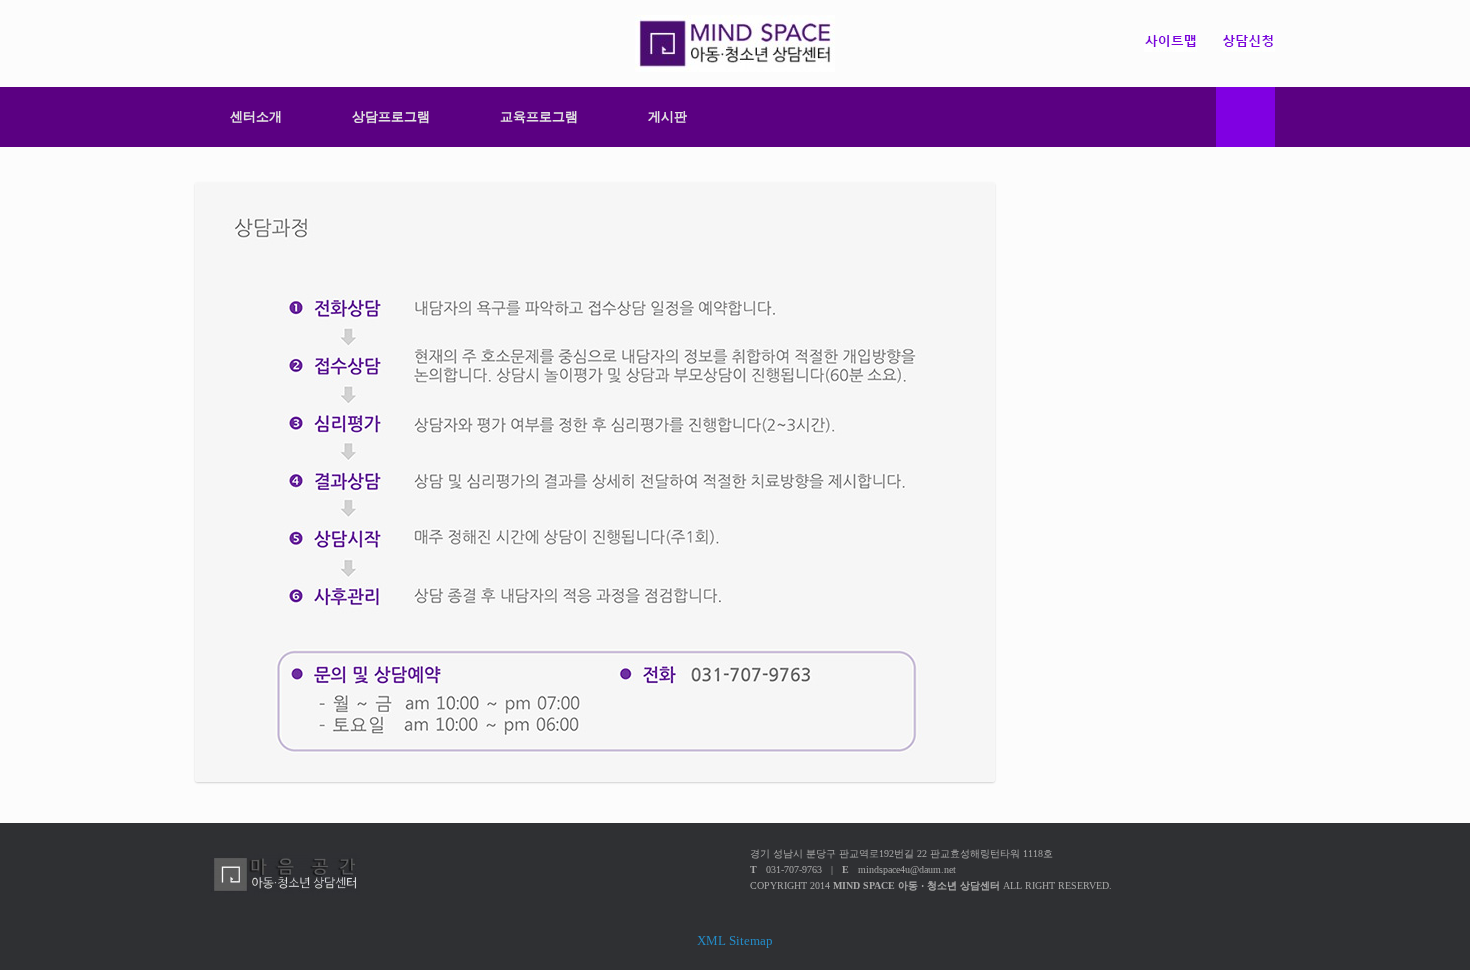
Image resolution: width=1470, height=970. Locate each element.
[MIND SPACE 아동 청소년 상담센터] (735, 43)
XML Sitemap (735, 940)
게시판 (667, 116)
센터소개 (256, 116)
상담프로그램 (391, 116)
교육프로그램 (539, 116)
